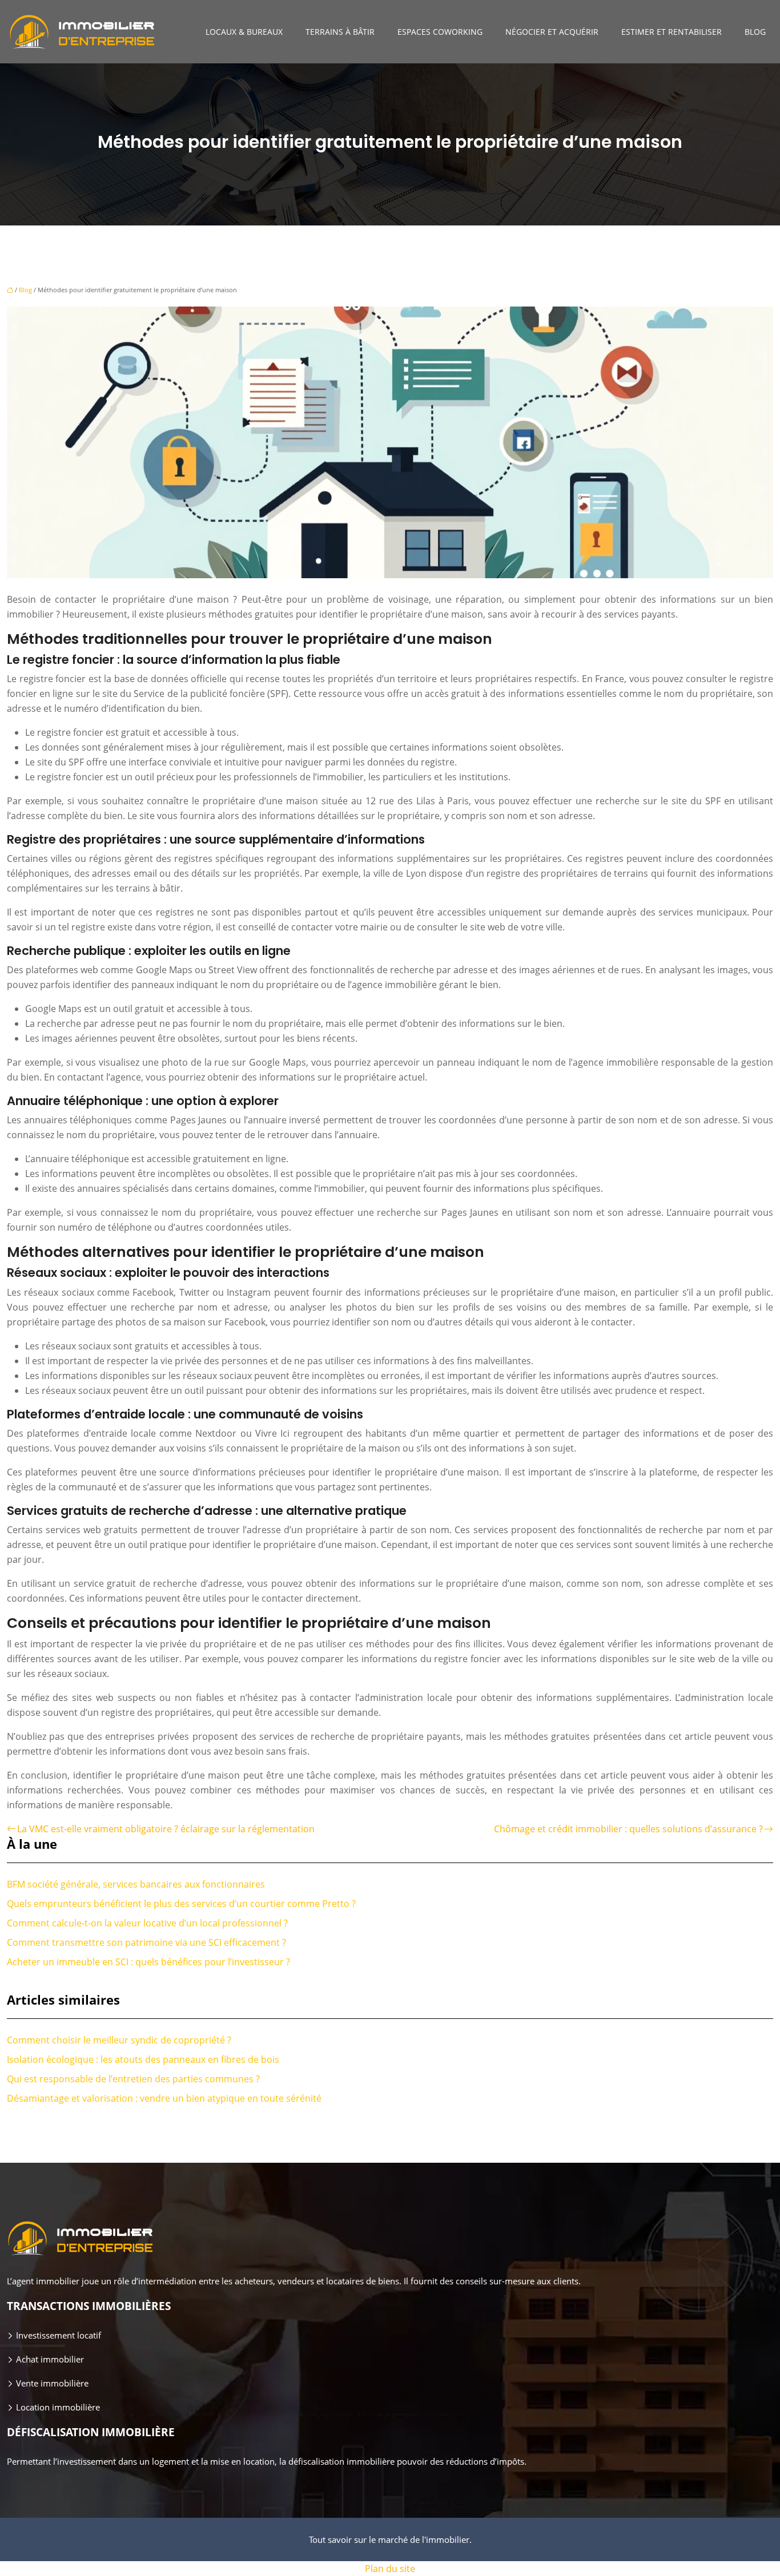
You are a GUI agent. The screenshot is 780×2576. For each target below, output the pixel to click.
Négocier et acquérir (552, 32)
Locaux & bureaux (244, 32)
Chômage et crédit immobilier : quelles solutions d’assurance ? (628, 1829)
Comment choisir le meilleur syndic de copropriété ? (119, 2040)
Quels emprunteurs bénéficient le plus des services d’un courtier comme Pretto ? (181, 1904)
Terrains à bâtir (340, 32)
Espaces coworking (440, 32)
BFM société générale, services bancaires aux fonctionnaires (136, 1884)
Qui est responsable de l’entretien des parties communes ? (133, 2079)
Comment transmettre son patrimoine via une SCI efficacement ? (146, 1942)
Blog (755, 32)
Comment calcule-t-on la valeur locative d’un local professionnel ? (147, 1923)
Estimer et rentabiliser (672, 32)
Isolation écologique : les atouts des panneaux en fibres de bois (143, 2059)
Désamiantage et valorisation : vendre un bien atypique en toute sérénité (164, 2098)
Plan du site (390, 2569)
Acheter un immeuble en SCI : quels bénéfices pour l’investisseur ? (148, 1962)
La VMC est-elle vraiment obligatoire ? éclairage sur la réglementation (166, 1829)
